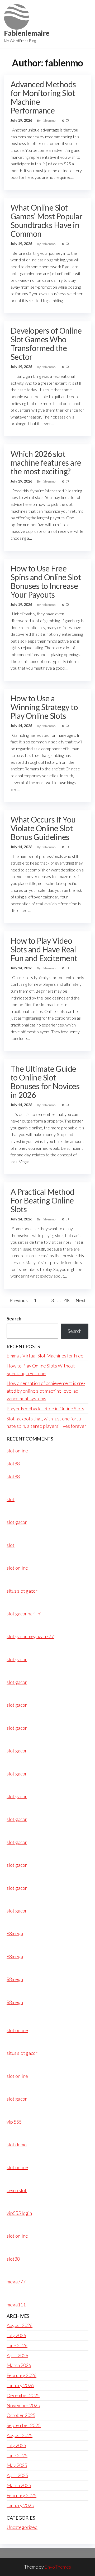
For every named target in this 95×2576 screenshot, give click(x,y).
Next (81, 1300)
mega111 (16, 2305)
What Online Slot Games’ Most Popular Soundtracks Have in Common (46, 221)
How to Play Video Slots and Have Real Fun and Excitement (44, 949)
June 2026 (17, 2345)
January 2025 (20, 2505)
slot (11, 1499)
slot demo (17, 2145)
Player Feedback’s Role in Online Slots (45, 1409)
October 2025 (21, 2415)
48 (67, 1300)
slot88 (13, 1464)
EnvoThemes (58, 2567)
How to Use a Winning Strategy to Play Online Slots (44, 707)
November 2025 (23, 2405)
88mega (15, 1933)
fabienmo (49, 121)
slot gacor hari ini (24, 1614)
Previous (19, 1300)
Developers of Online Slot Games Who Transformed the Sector (46, 344)
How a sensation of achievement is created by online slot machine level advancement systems (46, 1391)
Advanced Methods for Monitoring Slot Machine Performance (43, 97)
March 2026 (19, 2365)
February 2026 (22, 2375)
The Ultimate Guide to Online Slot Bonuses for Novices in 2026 (45, 1082)
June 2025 (17, 2455)
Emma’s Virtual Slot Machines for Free (45, 1356)
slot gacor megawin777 (30, 1636)
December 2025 (23, 2395)
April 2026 (17, 2355)
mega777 (16, 2282)
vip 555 (14, 2122)
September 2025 (24, 2425)
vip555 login (19, 2213)
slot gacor (17, 1522)
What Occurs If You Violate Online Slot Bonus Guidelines (43, 828)
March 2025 (19, 2485)
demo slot (17, 2190)
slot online (17, 1451)
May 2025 (17, 2465)
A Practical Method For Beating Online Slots (42, 1200)
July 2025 (16, 2445)
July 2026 (16, 2335)
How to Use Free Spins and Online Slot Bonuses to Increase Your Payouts (46, 581)
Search (14, 1319)
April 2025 (17, 2475)
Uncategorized (22, 2527)
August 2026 (20, 2325)
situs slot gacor (22, 1591)
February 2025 (22, 2495)
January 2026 (20, 2385)
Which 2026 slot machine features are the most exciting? (46, 462)
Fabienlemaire (27, 33)
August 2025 (20, 2435)
